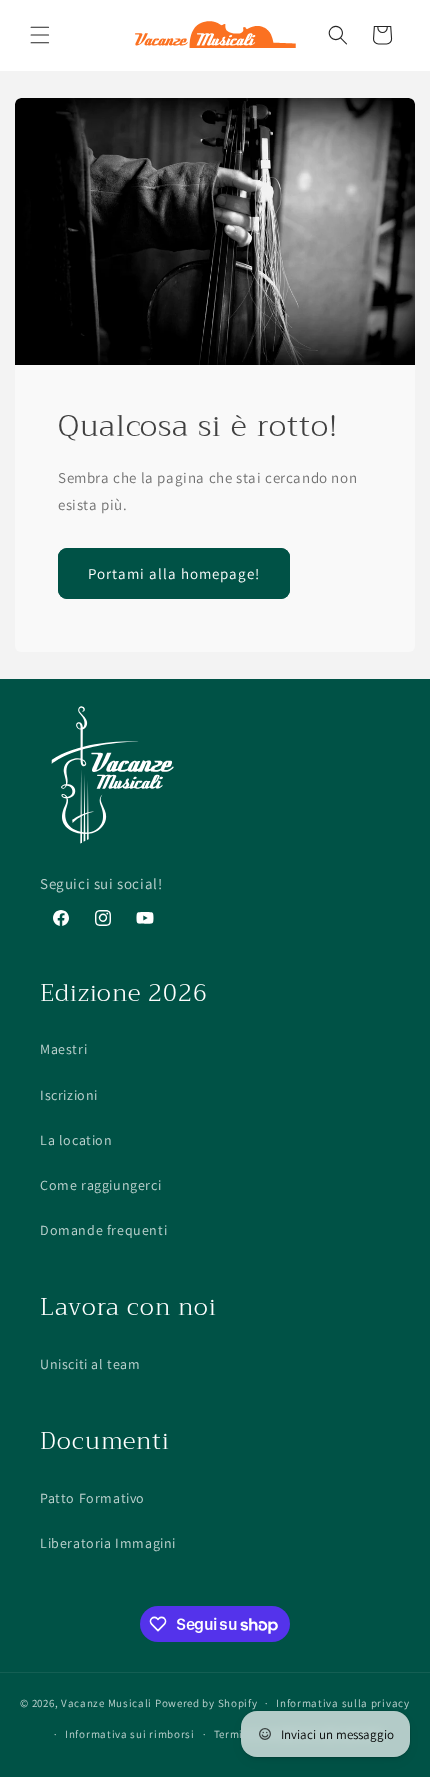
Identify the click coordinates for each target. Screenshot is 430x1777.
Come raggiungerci (100, 1185)
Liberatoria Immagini (108, 1543)
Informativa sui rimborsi (130, 1734)
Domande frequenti (103, 1230)
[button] (40, 35)
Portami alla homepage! (174, 572)
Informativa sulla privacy (343, 1703)
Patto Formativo (92, 1498)
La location (76, 1140)
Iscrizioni (69, 1095)
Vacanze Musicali (106, 1703)
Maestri (63, 1049)
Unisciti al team (90, 1364)
